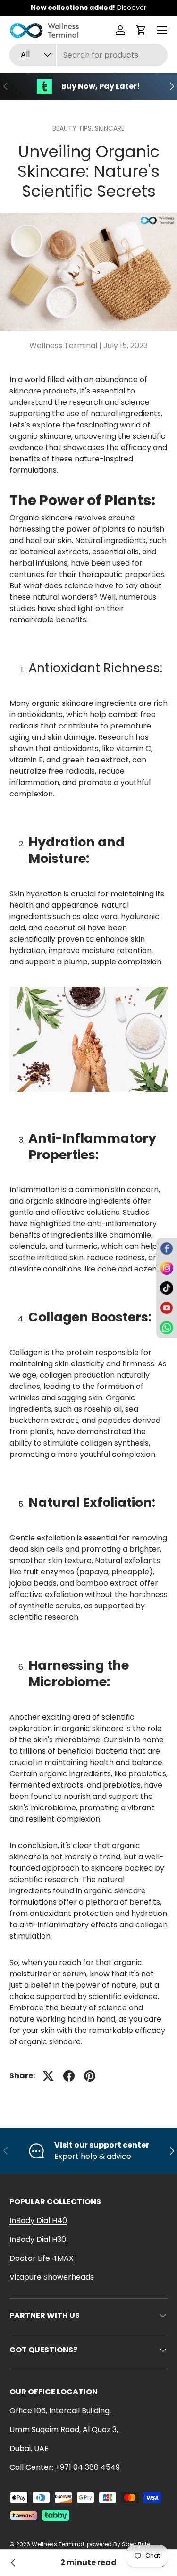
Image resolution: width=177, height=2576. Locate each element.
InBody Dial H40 (38, 2221)
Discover (132, 8)
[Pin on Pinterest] (90, 2076)
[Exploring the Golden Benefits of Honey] (13, 2563)
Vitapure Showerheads (52, 2277)
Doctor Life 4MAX (42, 2258)
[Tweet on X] (48, 2076)
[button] (141, 30)
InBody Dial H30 (38, 2239)
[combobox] (88, 55)
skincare (110, 128)
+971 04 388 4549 (88, 2467)
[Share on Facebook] (69, 2076)
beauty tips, (74, 128)
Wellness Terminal (58, 2544)
